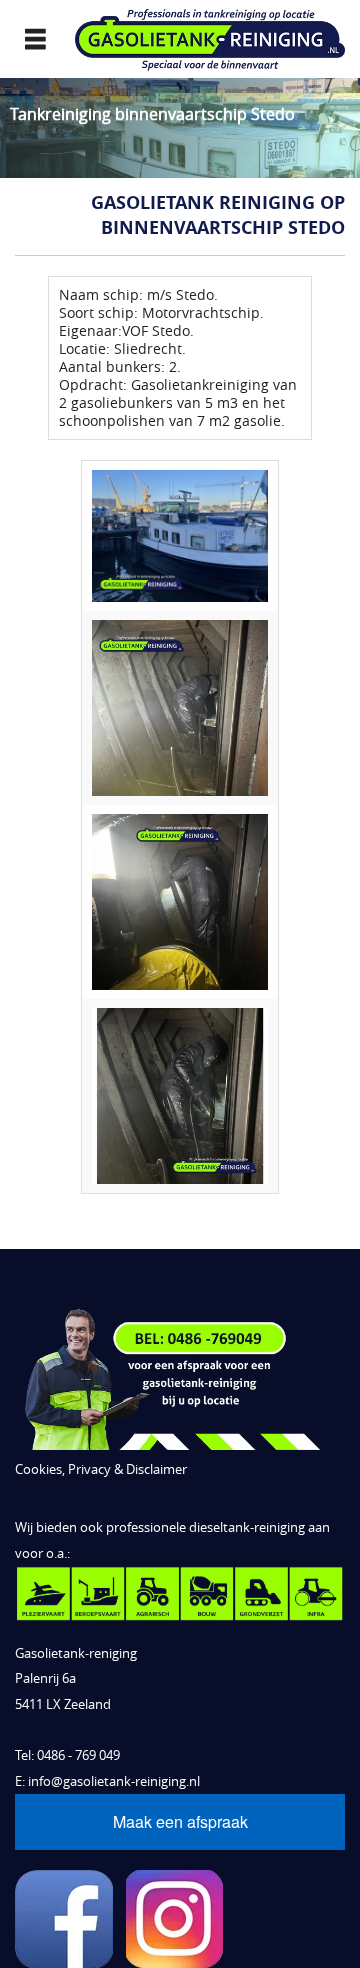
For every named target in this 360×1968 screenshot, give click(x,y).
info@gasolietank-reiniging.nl (114, 1781)
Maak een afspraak (180, 1821)
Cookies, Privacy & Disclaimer (101, 1469)
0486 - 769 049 (78, 1755)
